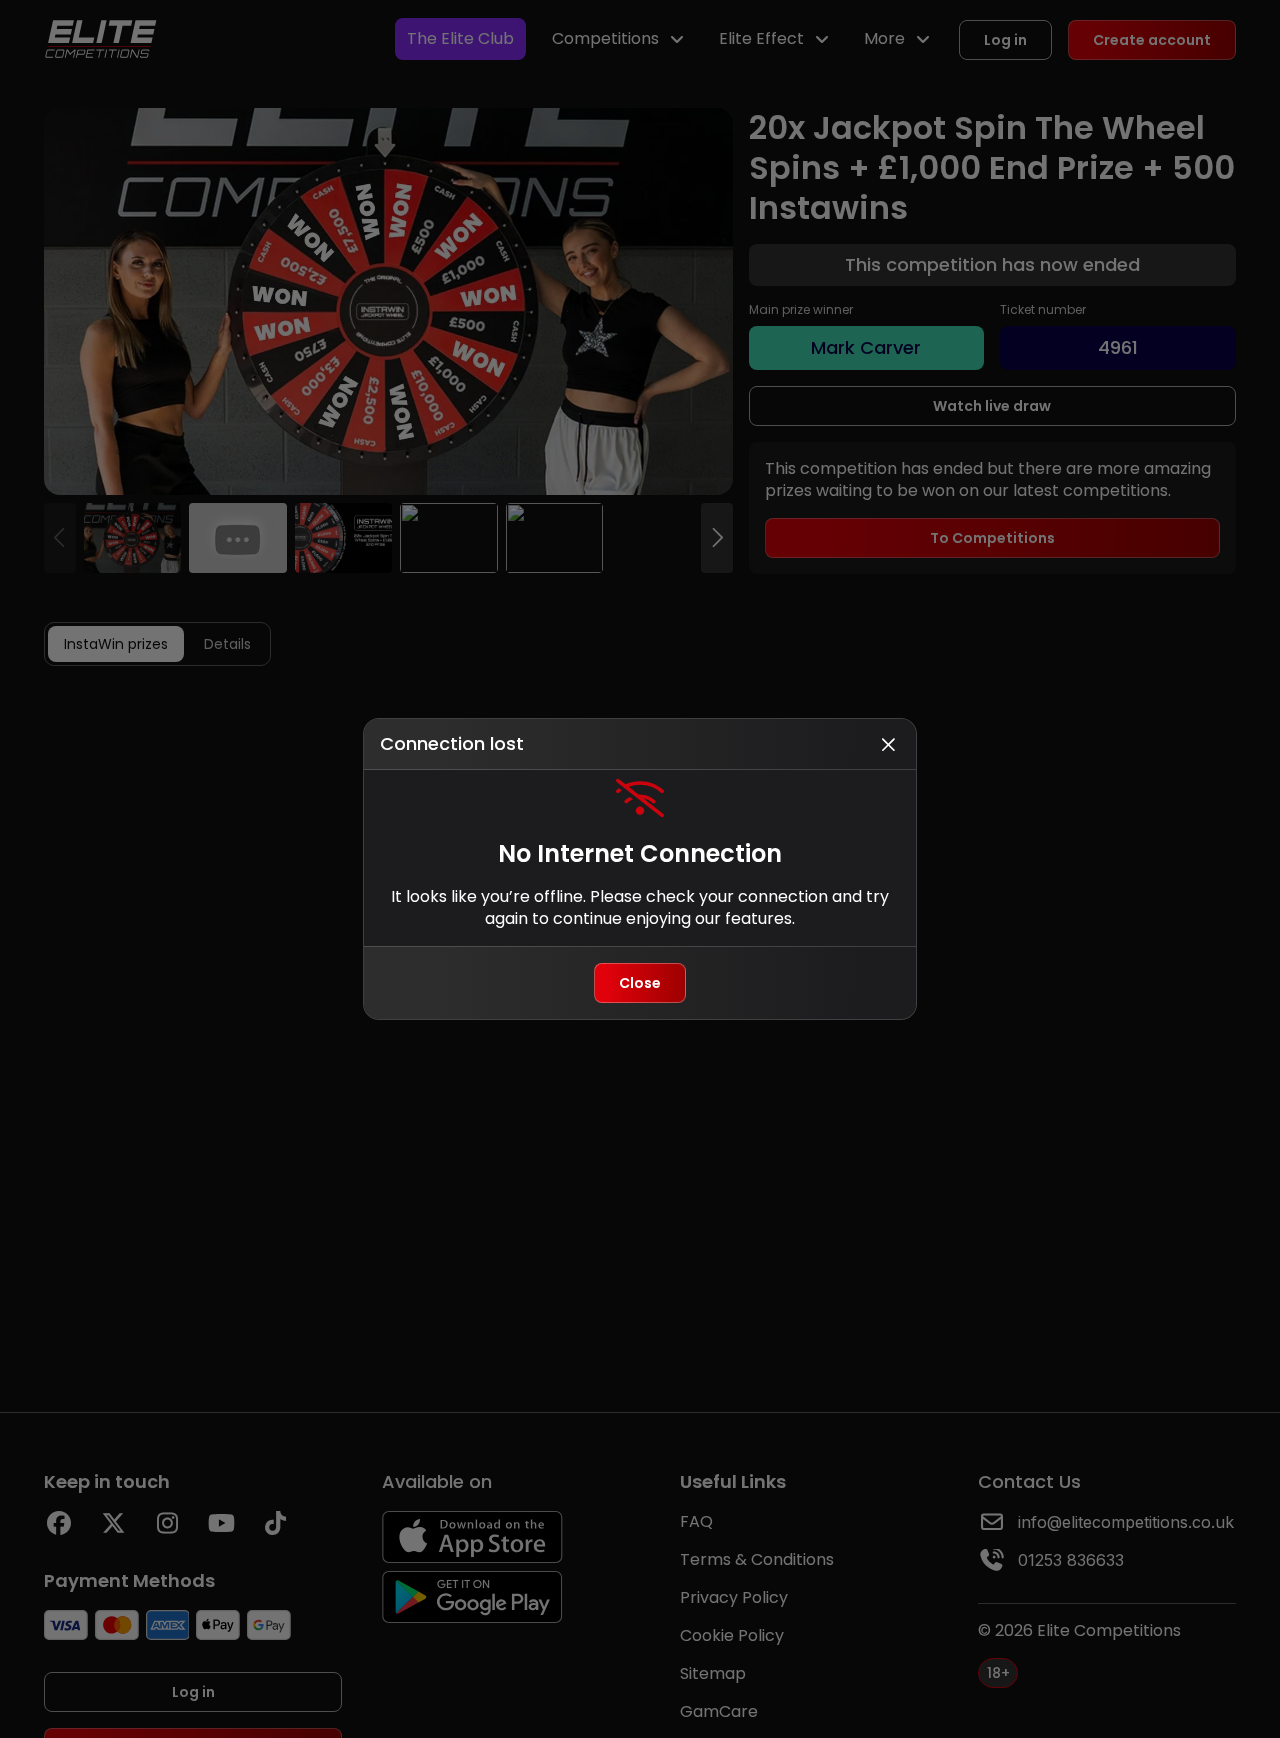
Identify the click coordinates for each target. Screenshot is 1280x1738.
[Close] (888, 744)
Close (640, 983)
